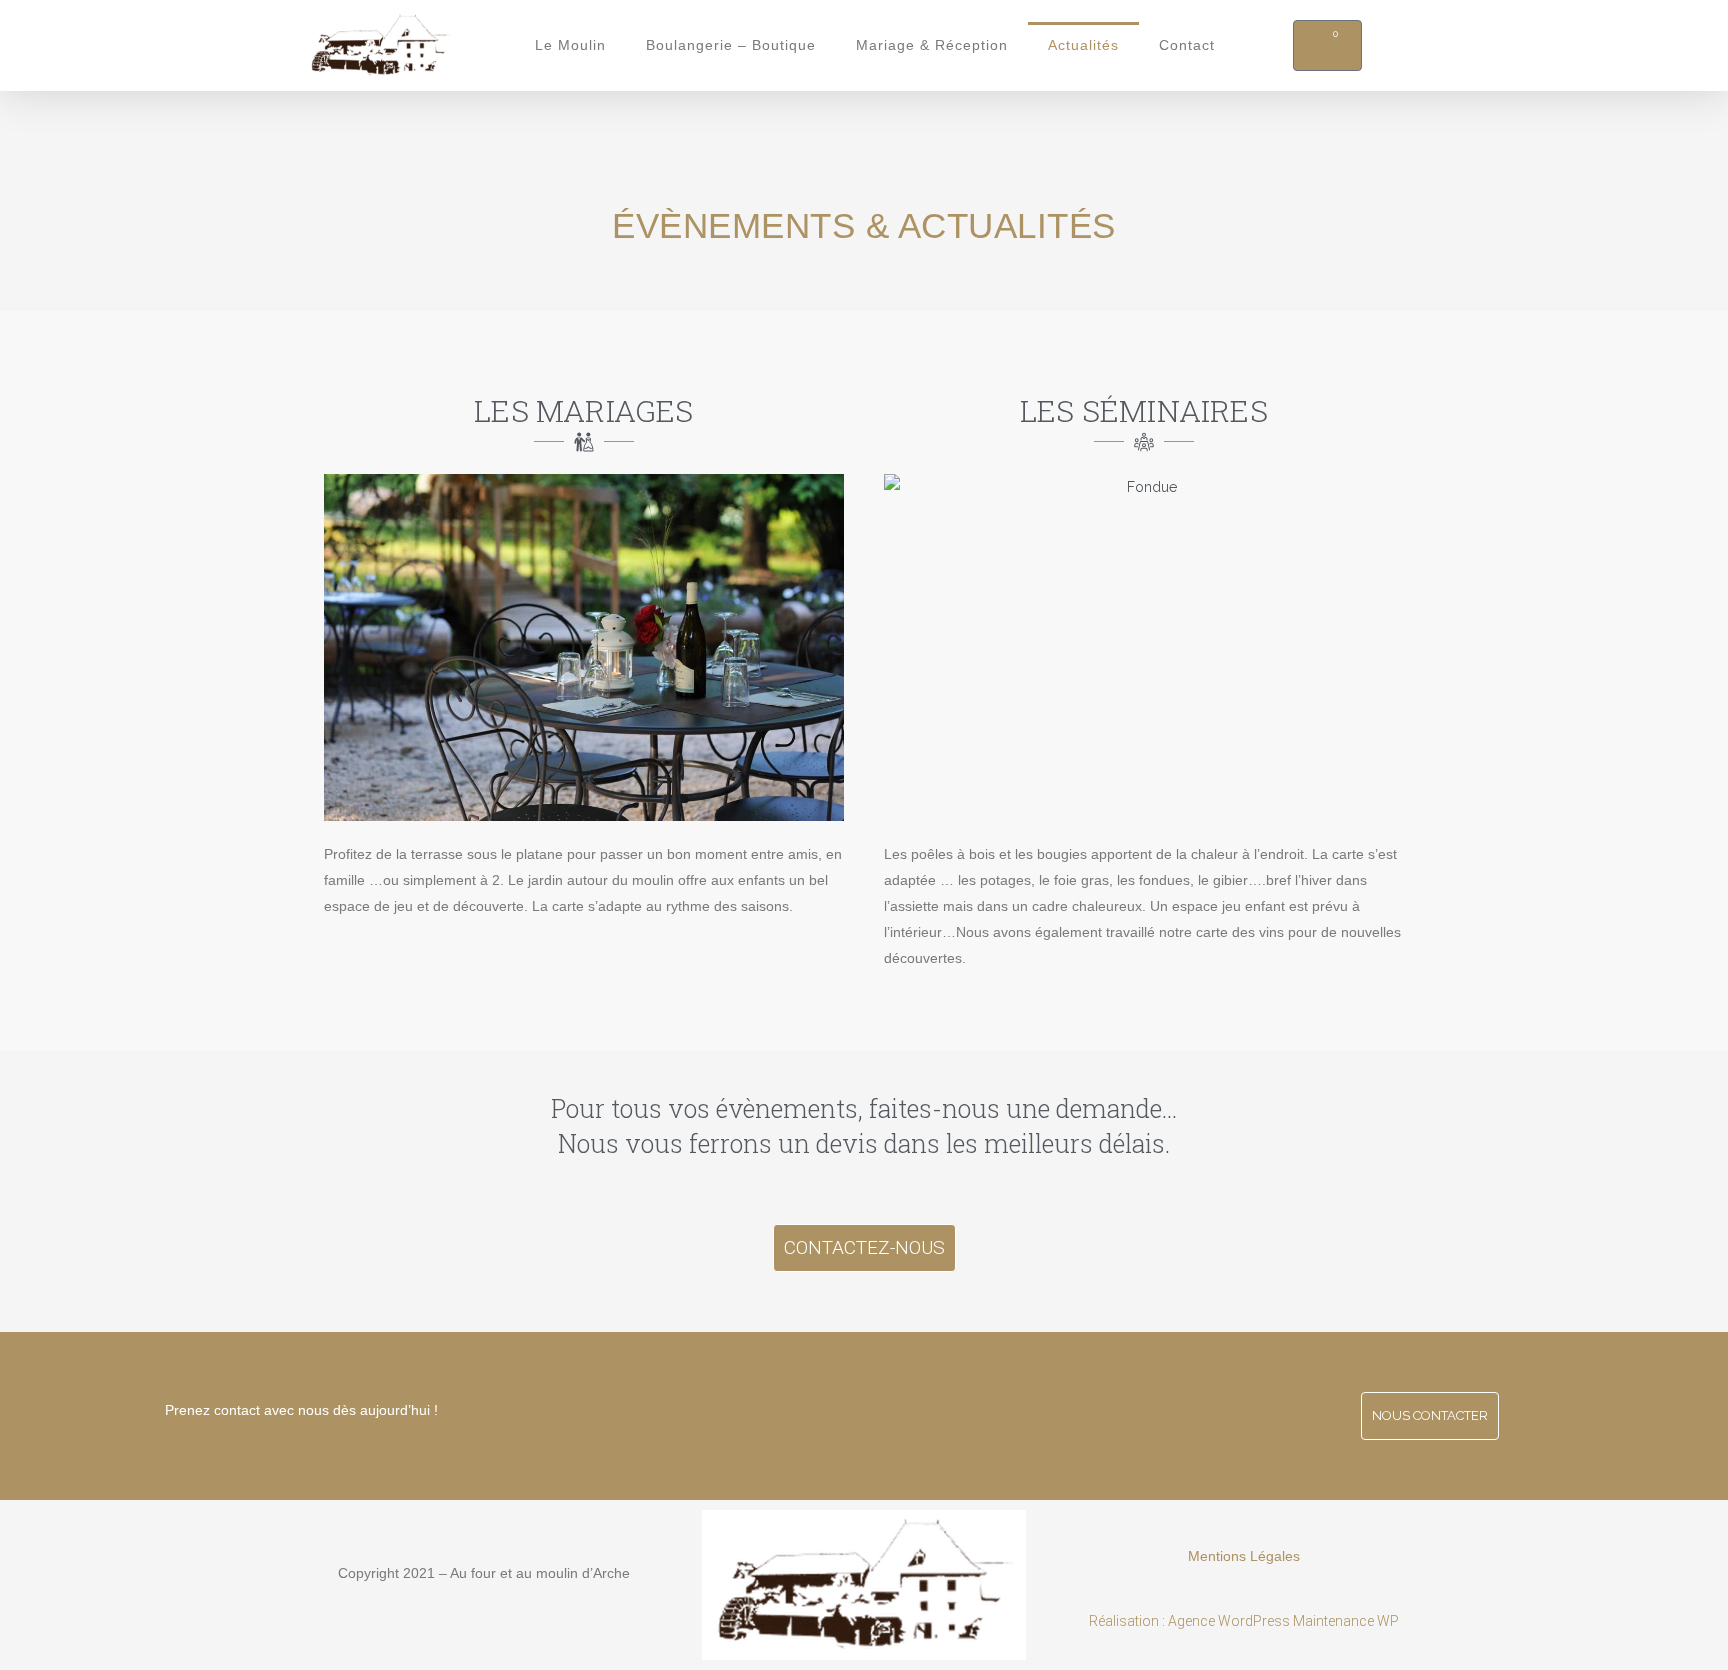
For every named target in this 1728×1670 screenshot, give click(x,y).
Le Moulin (570, 45)
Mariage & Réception (932, 45)
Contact (1187, 45)
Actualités (1083, 45)
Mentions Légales (1244, 1556)
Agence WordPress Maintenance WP (1282, 1621)
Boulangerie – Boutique (731, 45)
